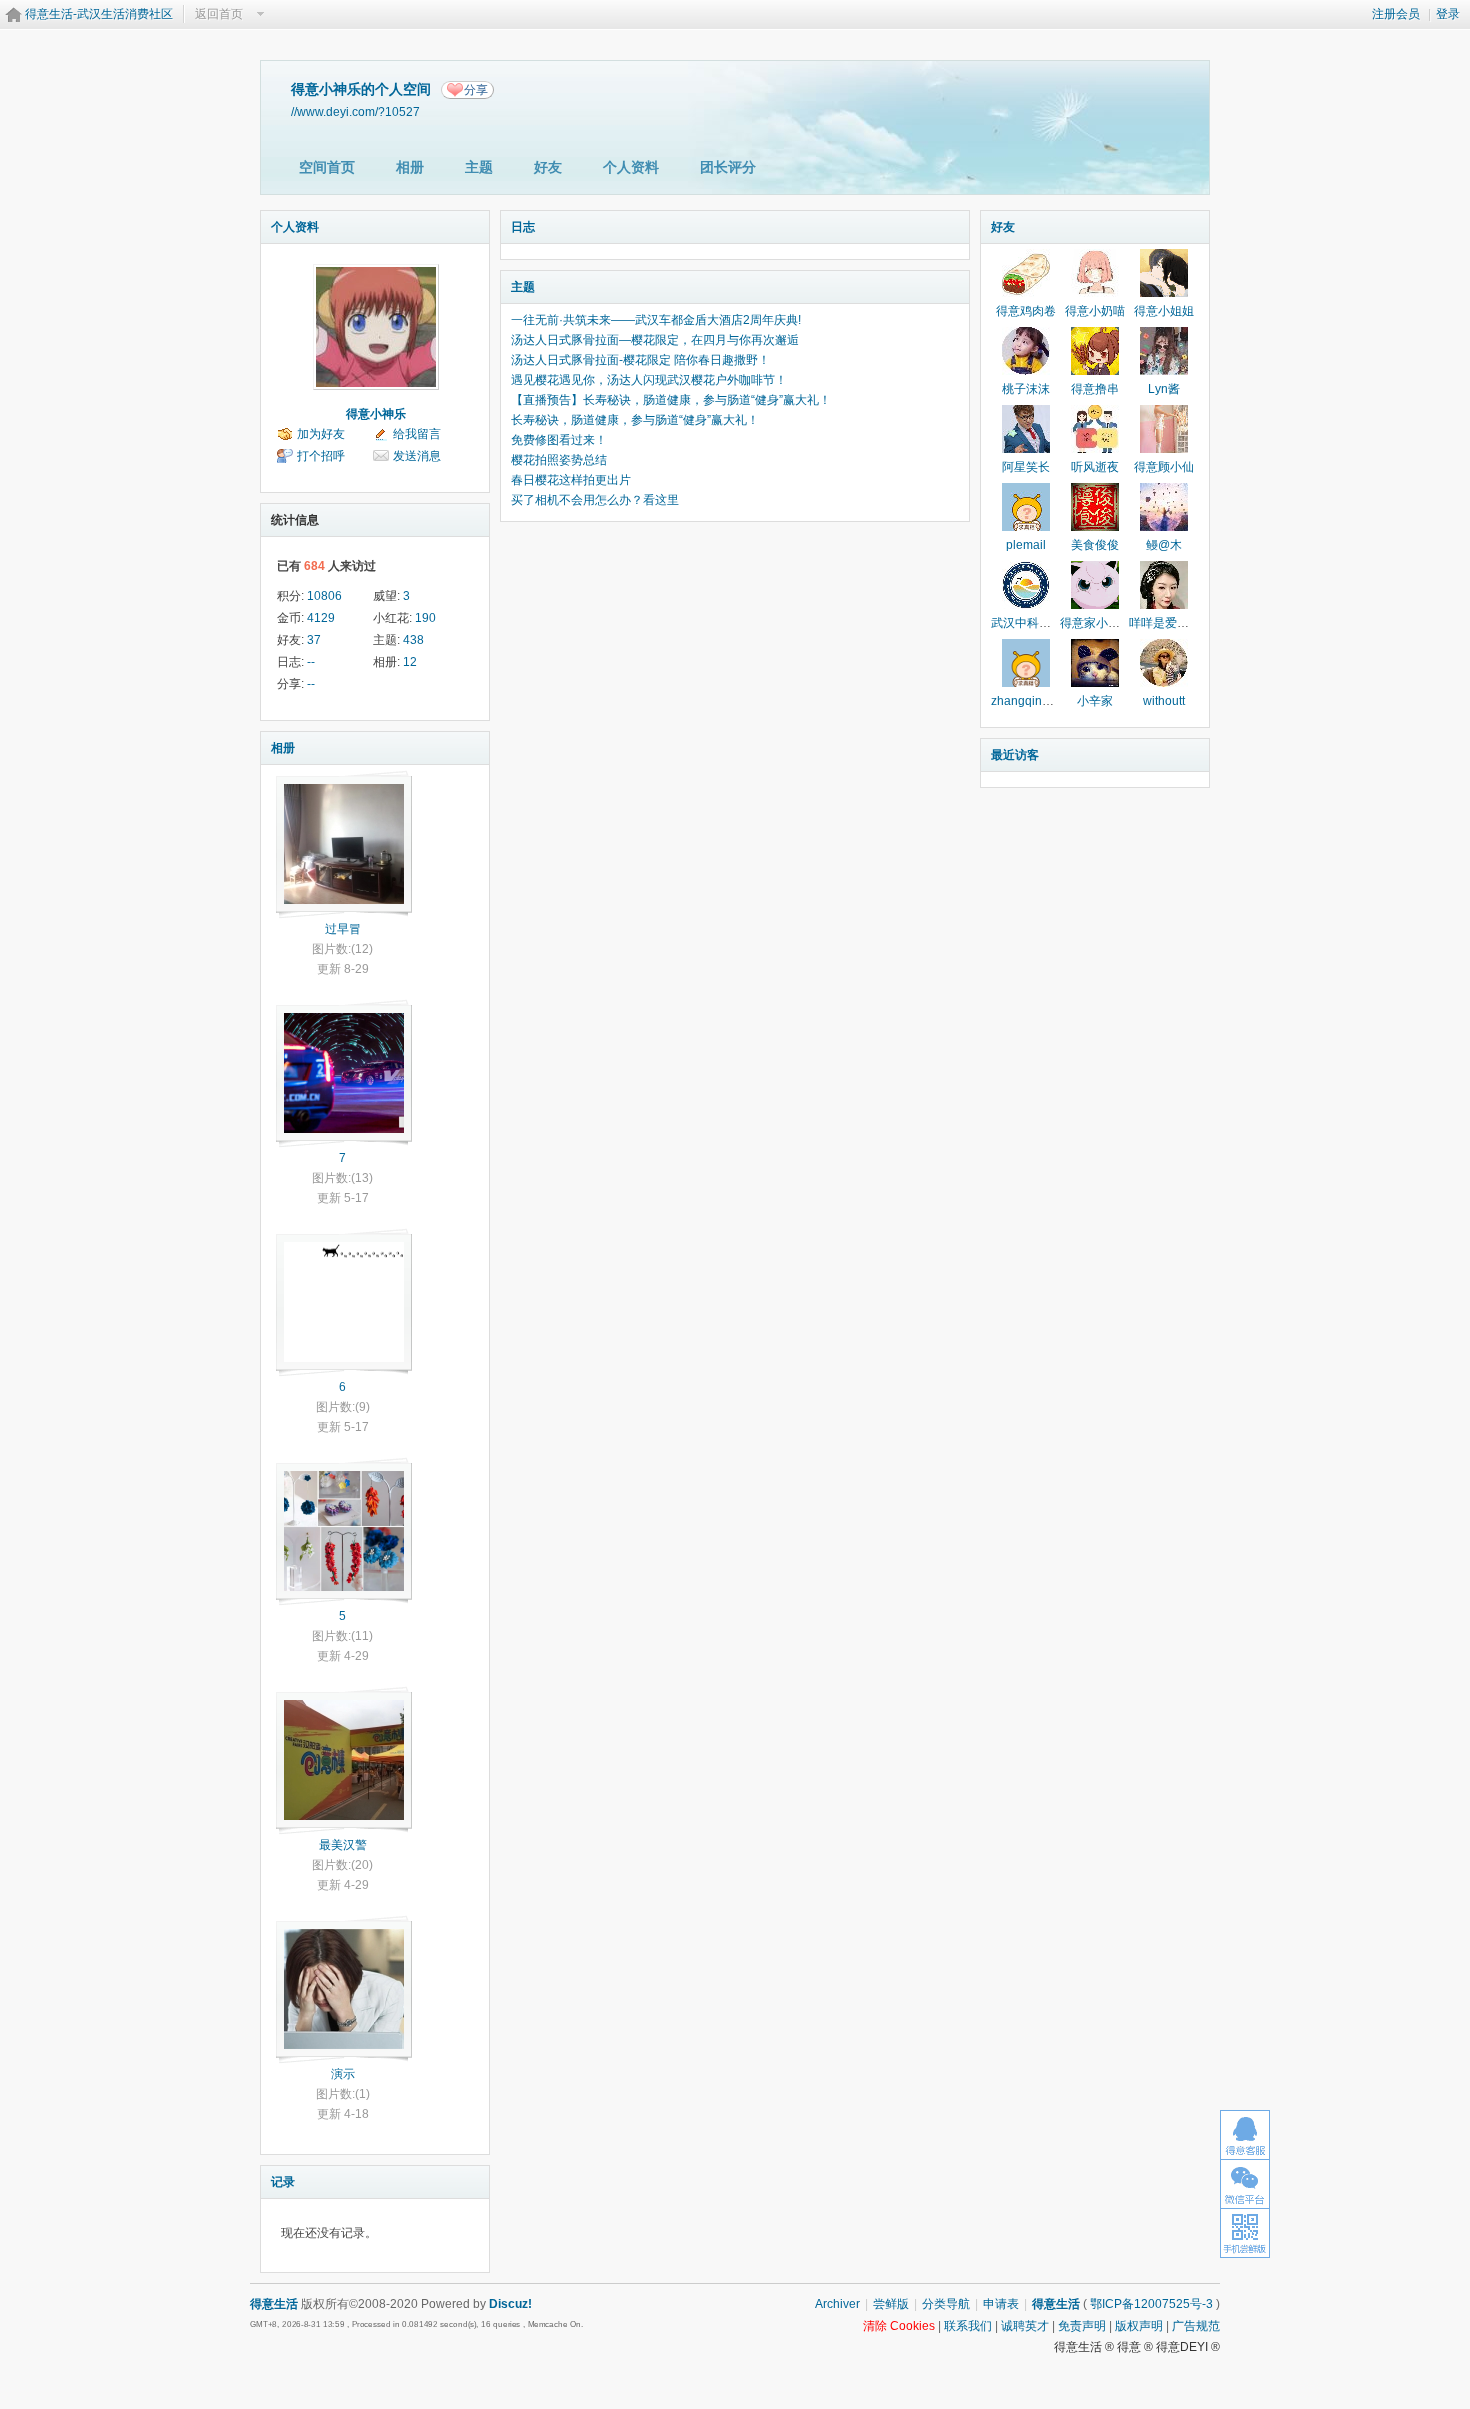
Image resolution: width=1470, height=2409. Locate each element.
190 (425, 618)
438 (413, 640)
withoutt (1164, 701)
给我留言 (417, 434)
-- (311, 662)
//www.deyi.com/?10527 (355, 111)
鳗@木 (1164, 545)
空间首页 (327, 167)
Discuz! (510, 2304)
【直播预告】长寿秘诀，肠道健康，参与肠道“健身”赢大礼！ (671, 400)
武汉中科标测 (1027, 623)
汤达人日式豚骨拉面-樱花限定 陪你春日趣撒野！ (640, 360)
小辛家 (1095, 701)
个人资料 (631, 167)
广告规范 (1196, 2326)
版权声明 (1139, 2326)
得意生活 (1056, 2304)
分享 (476, 90)
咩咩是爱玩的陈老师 (1183, 623)
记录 (283, 2182)
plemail (1026, 545)
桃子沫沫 (1026, 389)
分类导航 (946, 2304)
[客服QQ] (1245, 2134)
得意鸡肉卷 (1026, 311)
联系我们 (968, 2326)
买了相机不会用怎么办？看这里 (595, 500)
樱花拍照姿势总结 (559, 460)
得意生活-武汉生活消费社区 (99, 14)
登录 (1448, 14)
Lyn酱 (1164, 389)
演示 (343, 2074)
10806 (324, 596)
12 (410, 662)
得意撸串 (1095, 389)
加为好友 (321, 434)
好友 (548, 167)
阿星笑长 (1026, 467)
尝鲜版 (891, 2304)
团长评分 (728, 167)
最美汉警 (343, 1845)
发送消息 (417, 456)
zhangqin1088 (1030, 701)
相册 (410, 167)
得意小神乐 (376, 414)
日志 (523, 227)
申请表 (1001, 2304)
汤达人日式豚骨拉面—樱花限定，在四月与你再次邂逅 (655, 340)
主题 (479, 167)
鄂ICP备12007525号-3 (1151, 2304)
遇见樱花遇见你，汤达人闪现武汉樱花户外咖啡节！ (649, 380)
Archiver (837, 2304)
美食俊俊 (1095, 545)
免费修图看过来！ (559, 440)
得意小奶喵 (1095, 311)
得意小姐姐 (1164, 311)
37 (314, 640)
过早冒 (343, 929)
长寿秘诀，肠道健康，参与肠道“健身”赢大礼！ (635, 420)
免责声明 (1082, 2326)
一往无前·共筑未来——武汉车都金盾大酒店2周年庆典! (656, 320)
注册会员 (1396, 14)
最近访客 (1015, 755)
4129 (321, 618)
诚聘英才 (1025, 2326)
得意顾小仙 (1164, 467)
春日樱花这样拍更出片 (571, 480)
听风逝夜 (1095, 467)
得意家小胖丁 (1096, 623)
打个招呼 (321, 456)
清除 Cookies (899, 2326)
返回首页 (219, 14)
